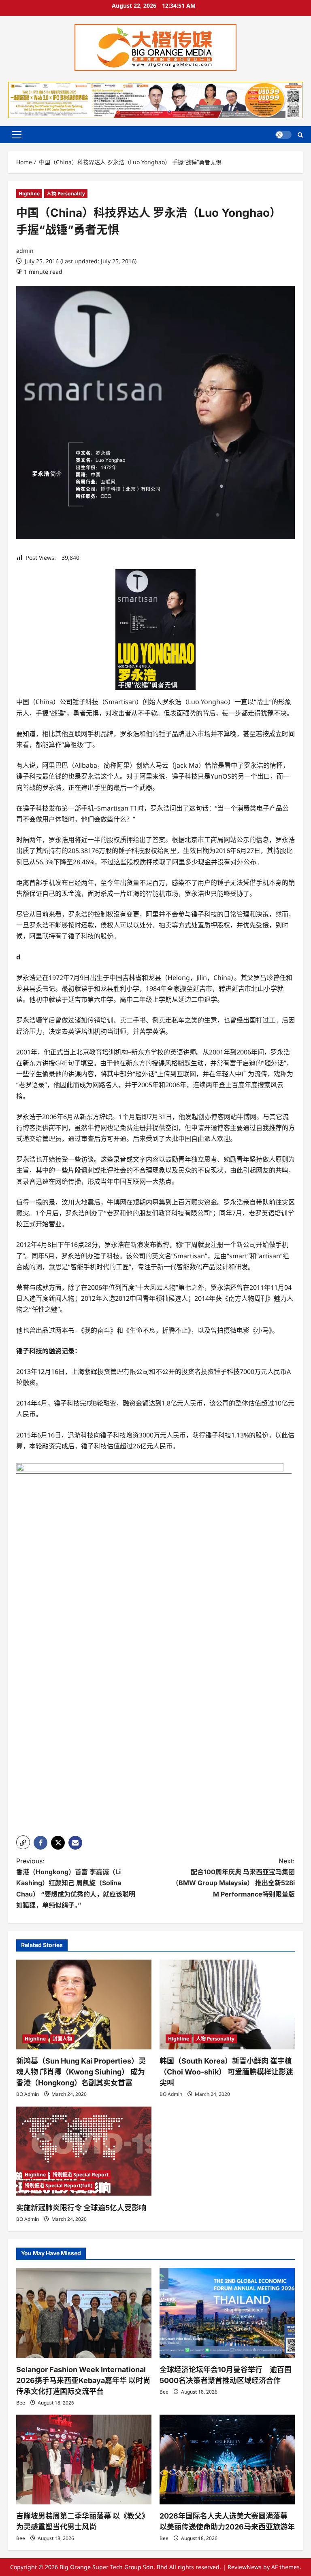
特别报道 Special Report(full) (59, 2185)
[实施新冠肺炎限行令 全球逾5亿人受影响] (84, 2151)
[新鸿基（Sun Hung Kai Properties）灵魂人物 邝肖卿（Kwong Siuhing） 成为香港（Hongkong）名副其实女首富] (84, 2005)
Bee (21, 2403)
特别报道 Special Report (81, 2175)
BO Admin (28, 2094)
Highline (29, 194)
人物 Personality (66, 194)
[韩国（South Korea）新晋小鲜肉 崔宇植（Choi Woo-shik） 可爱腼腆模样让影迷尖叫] (227, 2005)
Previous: (76, 1883)
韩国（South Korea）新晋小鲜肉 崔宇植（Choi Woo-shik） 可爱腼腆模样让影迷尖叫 (226, 2072)
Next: (233, 1877)
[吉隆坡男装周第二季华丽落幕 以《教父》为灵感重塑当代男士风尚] (84, 2460)
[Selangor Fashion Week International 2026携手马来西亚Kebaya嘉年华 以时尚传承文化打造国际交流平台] (84, 2313)
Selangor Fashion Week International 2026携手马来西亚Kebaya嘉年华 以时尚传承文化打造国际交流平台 (83, 2380)
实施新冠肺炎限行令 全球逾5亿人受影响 (81, 2208)
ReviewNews (245, 2567)
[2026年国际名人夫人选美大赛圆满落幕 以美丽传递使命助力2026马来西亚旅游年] (227, 2460)
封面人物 (62, 2039)
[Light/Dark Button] (283, 135)
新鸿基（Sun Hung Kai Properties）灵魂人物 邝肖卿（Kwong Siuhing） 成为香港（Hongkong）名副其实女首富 (81, 2072)
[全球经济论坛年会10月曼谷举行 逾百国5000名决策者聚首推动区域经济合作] (227, 2313)
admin (25, 251)
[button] (17, 135)
